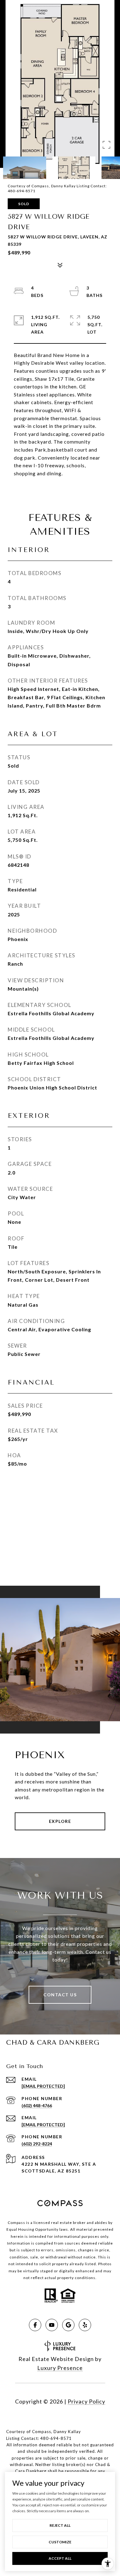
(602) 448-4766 (37, 2105)
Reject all (60, 2525)
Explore (60, 1821)
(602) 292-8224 (37, 2144)
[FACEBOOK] (35, 2325)
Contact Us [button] (60, 1995)
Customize (60, 2542)
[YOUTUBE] (52, 2325)
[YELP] (85, 2325)
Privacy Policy (86, 2401)
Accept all (60, 2558)
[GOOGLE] (68, 2325)
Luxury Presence (60, 2368)
